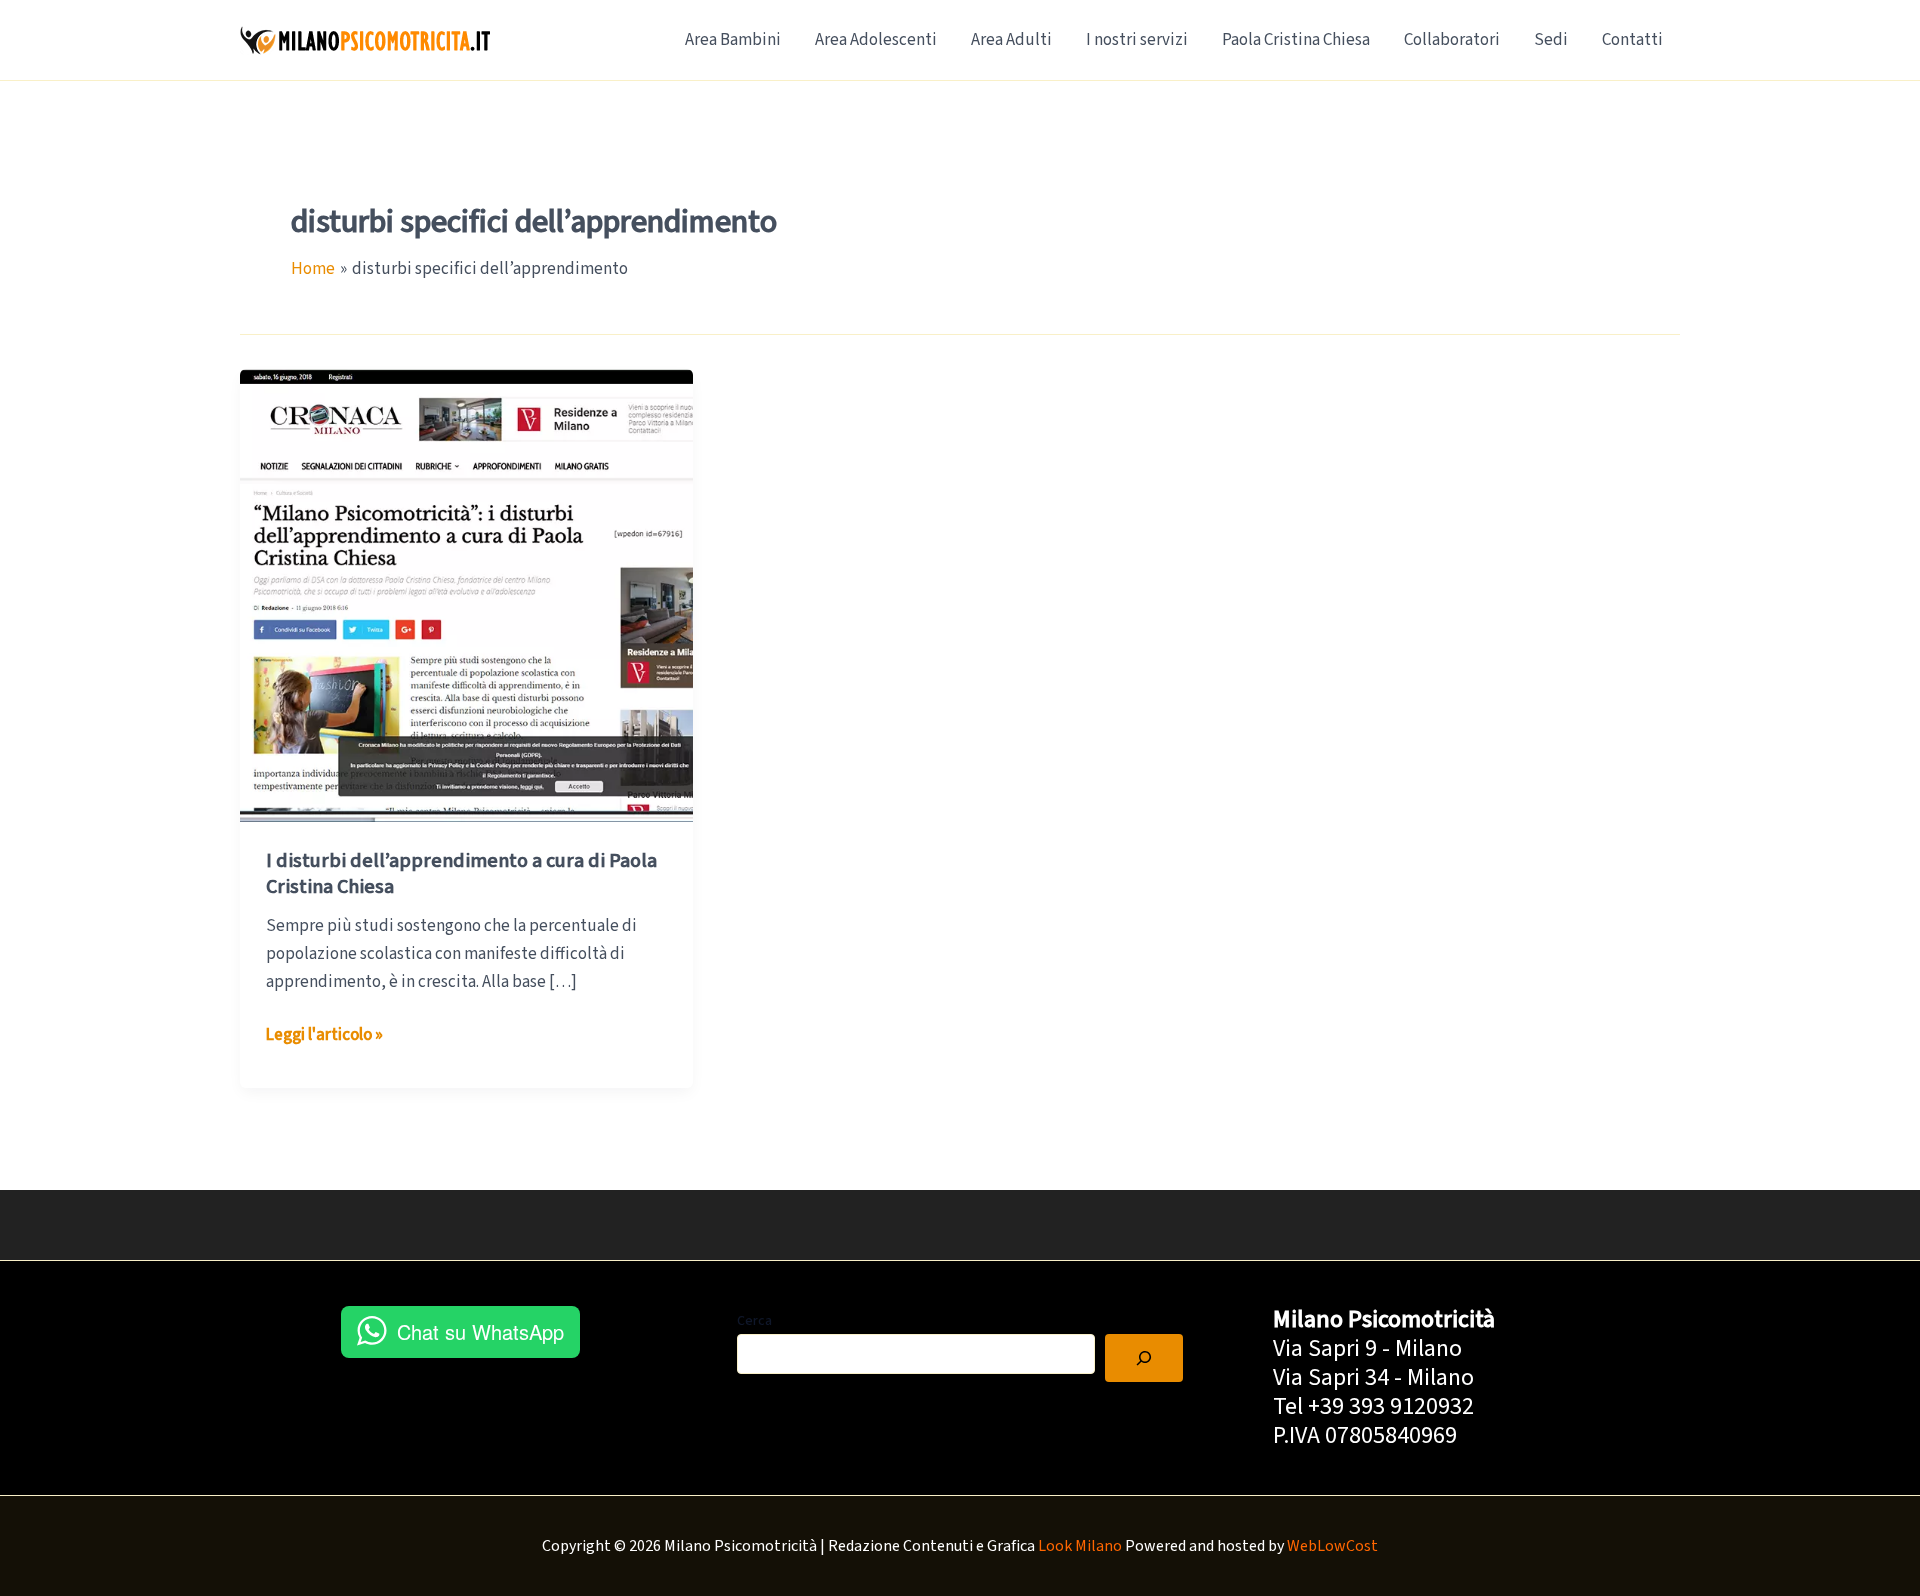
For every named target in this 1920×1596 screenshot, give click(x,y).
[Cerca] (1144, 1358)
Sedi (1551, 40)
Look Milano (1080, 1546)
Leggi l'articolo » (324, 1035)
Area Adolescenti (876, 40)
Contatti (1632, 40)
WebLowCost (1332, 1546)
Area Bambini (733, 40)
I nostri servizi (1137, 40)
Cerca (754, 1321)
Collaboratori (1452, 40)
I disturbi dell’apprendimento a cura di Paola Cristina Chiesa (461, 874)
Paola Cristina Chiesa (1296, 40)
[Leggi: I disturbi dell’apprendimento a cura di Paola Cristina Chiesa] (466, 595)
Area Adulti (1011, 40)
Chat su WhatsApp (480, 1331)
